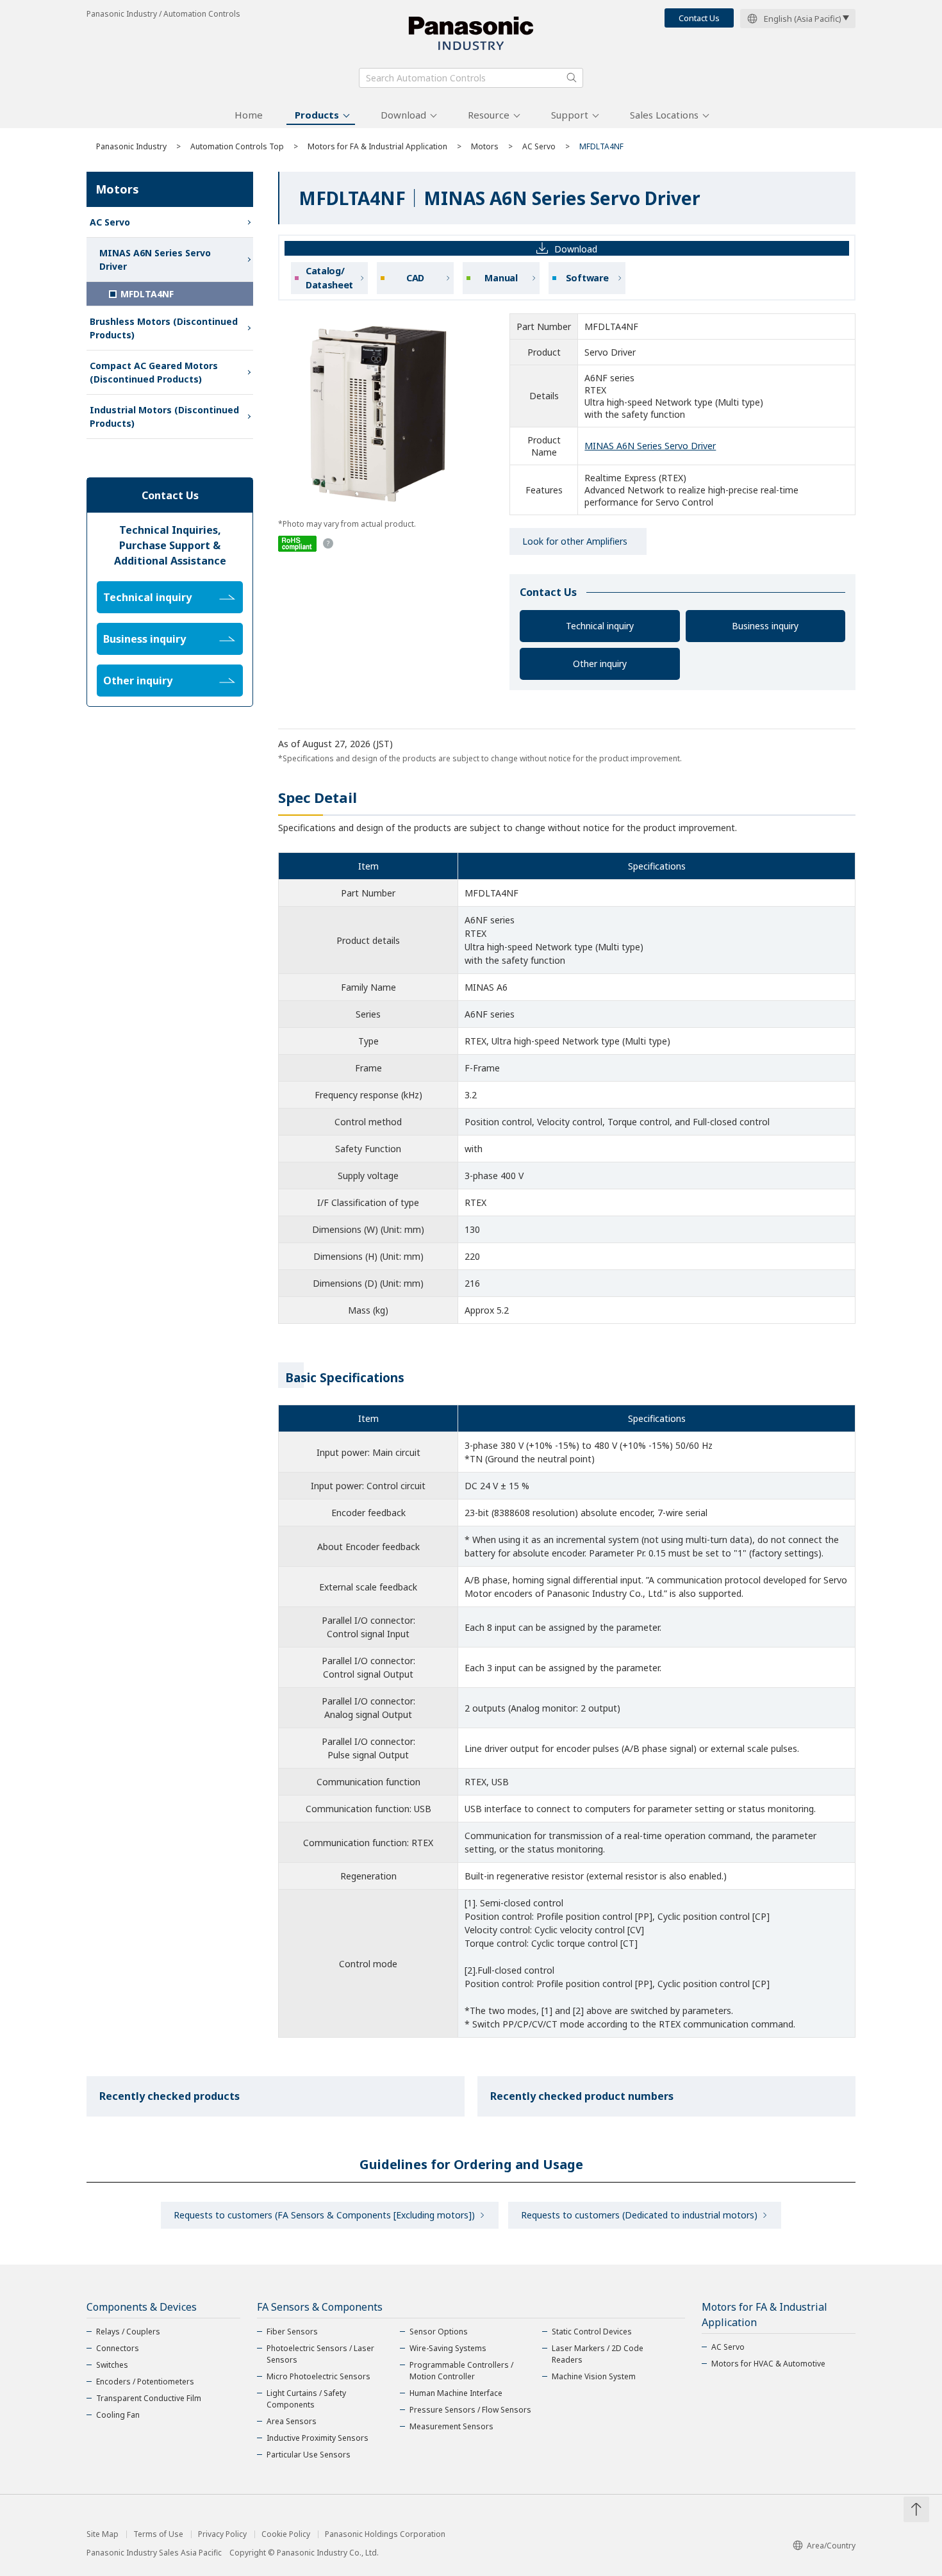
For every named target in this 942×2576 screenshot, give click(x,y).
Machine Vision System (594, 2376)
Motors (485, 146)
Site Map (103, 2534)
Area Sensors (292, 2421)
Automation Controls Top (237, 146)
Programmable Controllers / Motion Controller (461, 2371)
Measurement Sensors (451, 2426)
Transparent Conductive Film (149, 2398)
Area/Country (831, 2546)
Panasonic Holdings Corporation (385, 2534)
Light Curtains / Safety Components (306, 2399)
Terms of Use (158, 2534)
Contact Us (699, 18)
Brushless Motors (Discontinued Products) (164, 328)
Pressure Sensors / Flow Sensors (470, 2410)
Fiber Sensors (292, 2332)
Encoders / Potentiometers (145, 2382)
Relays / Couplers (128, 2332)
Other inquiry (600, 664)
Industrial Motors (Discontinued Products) (164, 417)
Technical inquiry (600, 626)
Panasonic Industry (131, 146)
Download (403, 115)
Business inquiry (765, 626)
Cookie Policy (286, 2534)
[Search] (572, 78)
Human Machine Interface (456, 2393)
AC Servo (539, 146)
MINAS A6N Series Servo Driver (650, 446)
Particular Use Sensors (309, 2455)
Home (249, 115)
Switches (112, 2365)
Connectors (118, 2348)
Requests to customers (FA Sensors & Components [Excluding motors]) (324, 2215)
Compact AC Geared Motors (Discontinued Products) (154, 372)
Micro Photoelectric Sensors (318, 2376)
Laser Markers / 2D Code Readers (598, 2354)
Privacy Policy (222, 2534)
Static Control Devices (592, 2332)
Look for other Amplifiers (575, 541)
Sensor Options (439, 2332)
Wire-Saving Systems (448, 2348)
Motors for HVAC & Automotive (768, 2364)
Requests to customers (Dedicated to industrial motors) (639, 2215)
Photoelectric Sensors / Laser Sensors (320, 2354)
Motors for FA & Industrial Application (377, 146)
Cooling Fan (118, 2415)
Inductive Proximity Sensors (318, 2438)
